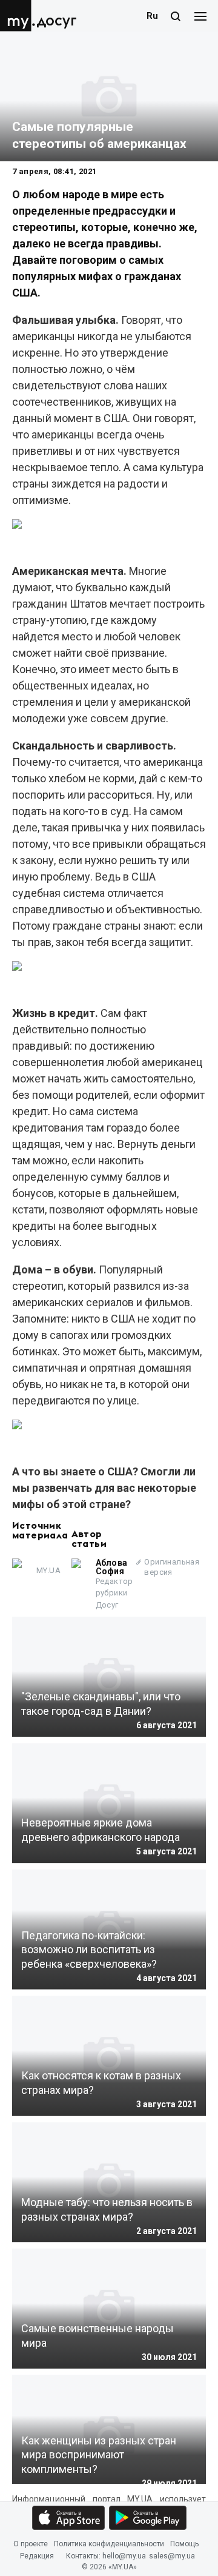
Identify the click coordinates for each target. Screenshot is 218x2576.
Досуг (57, 21)
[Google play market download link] (148, 2518)
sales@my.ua (172, 2557)
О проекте (31, 2544)
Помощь (184, 2544)
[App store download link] (68, 2518)
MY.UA (18, 16)
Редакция (37, 2557)
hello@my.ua (124, 2557)
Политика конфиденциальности (109, 2544)
